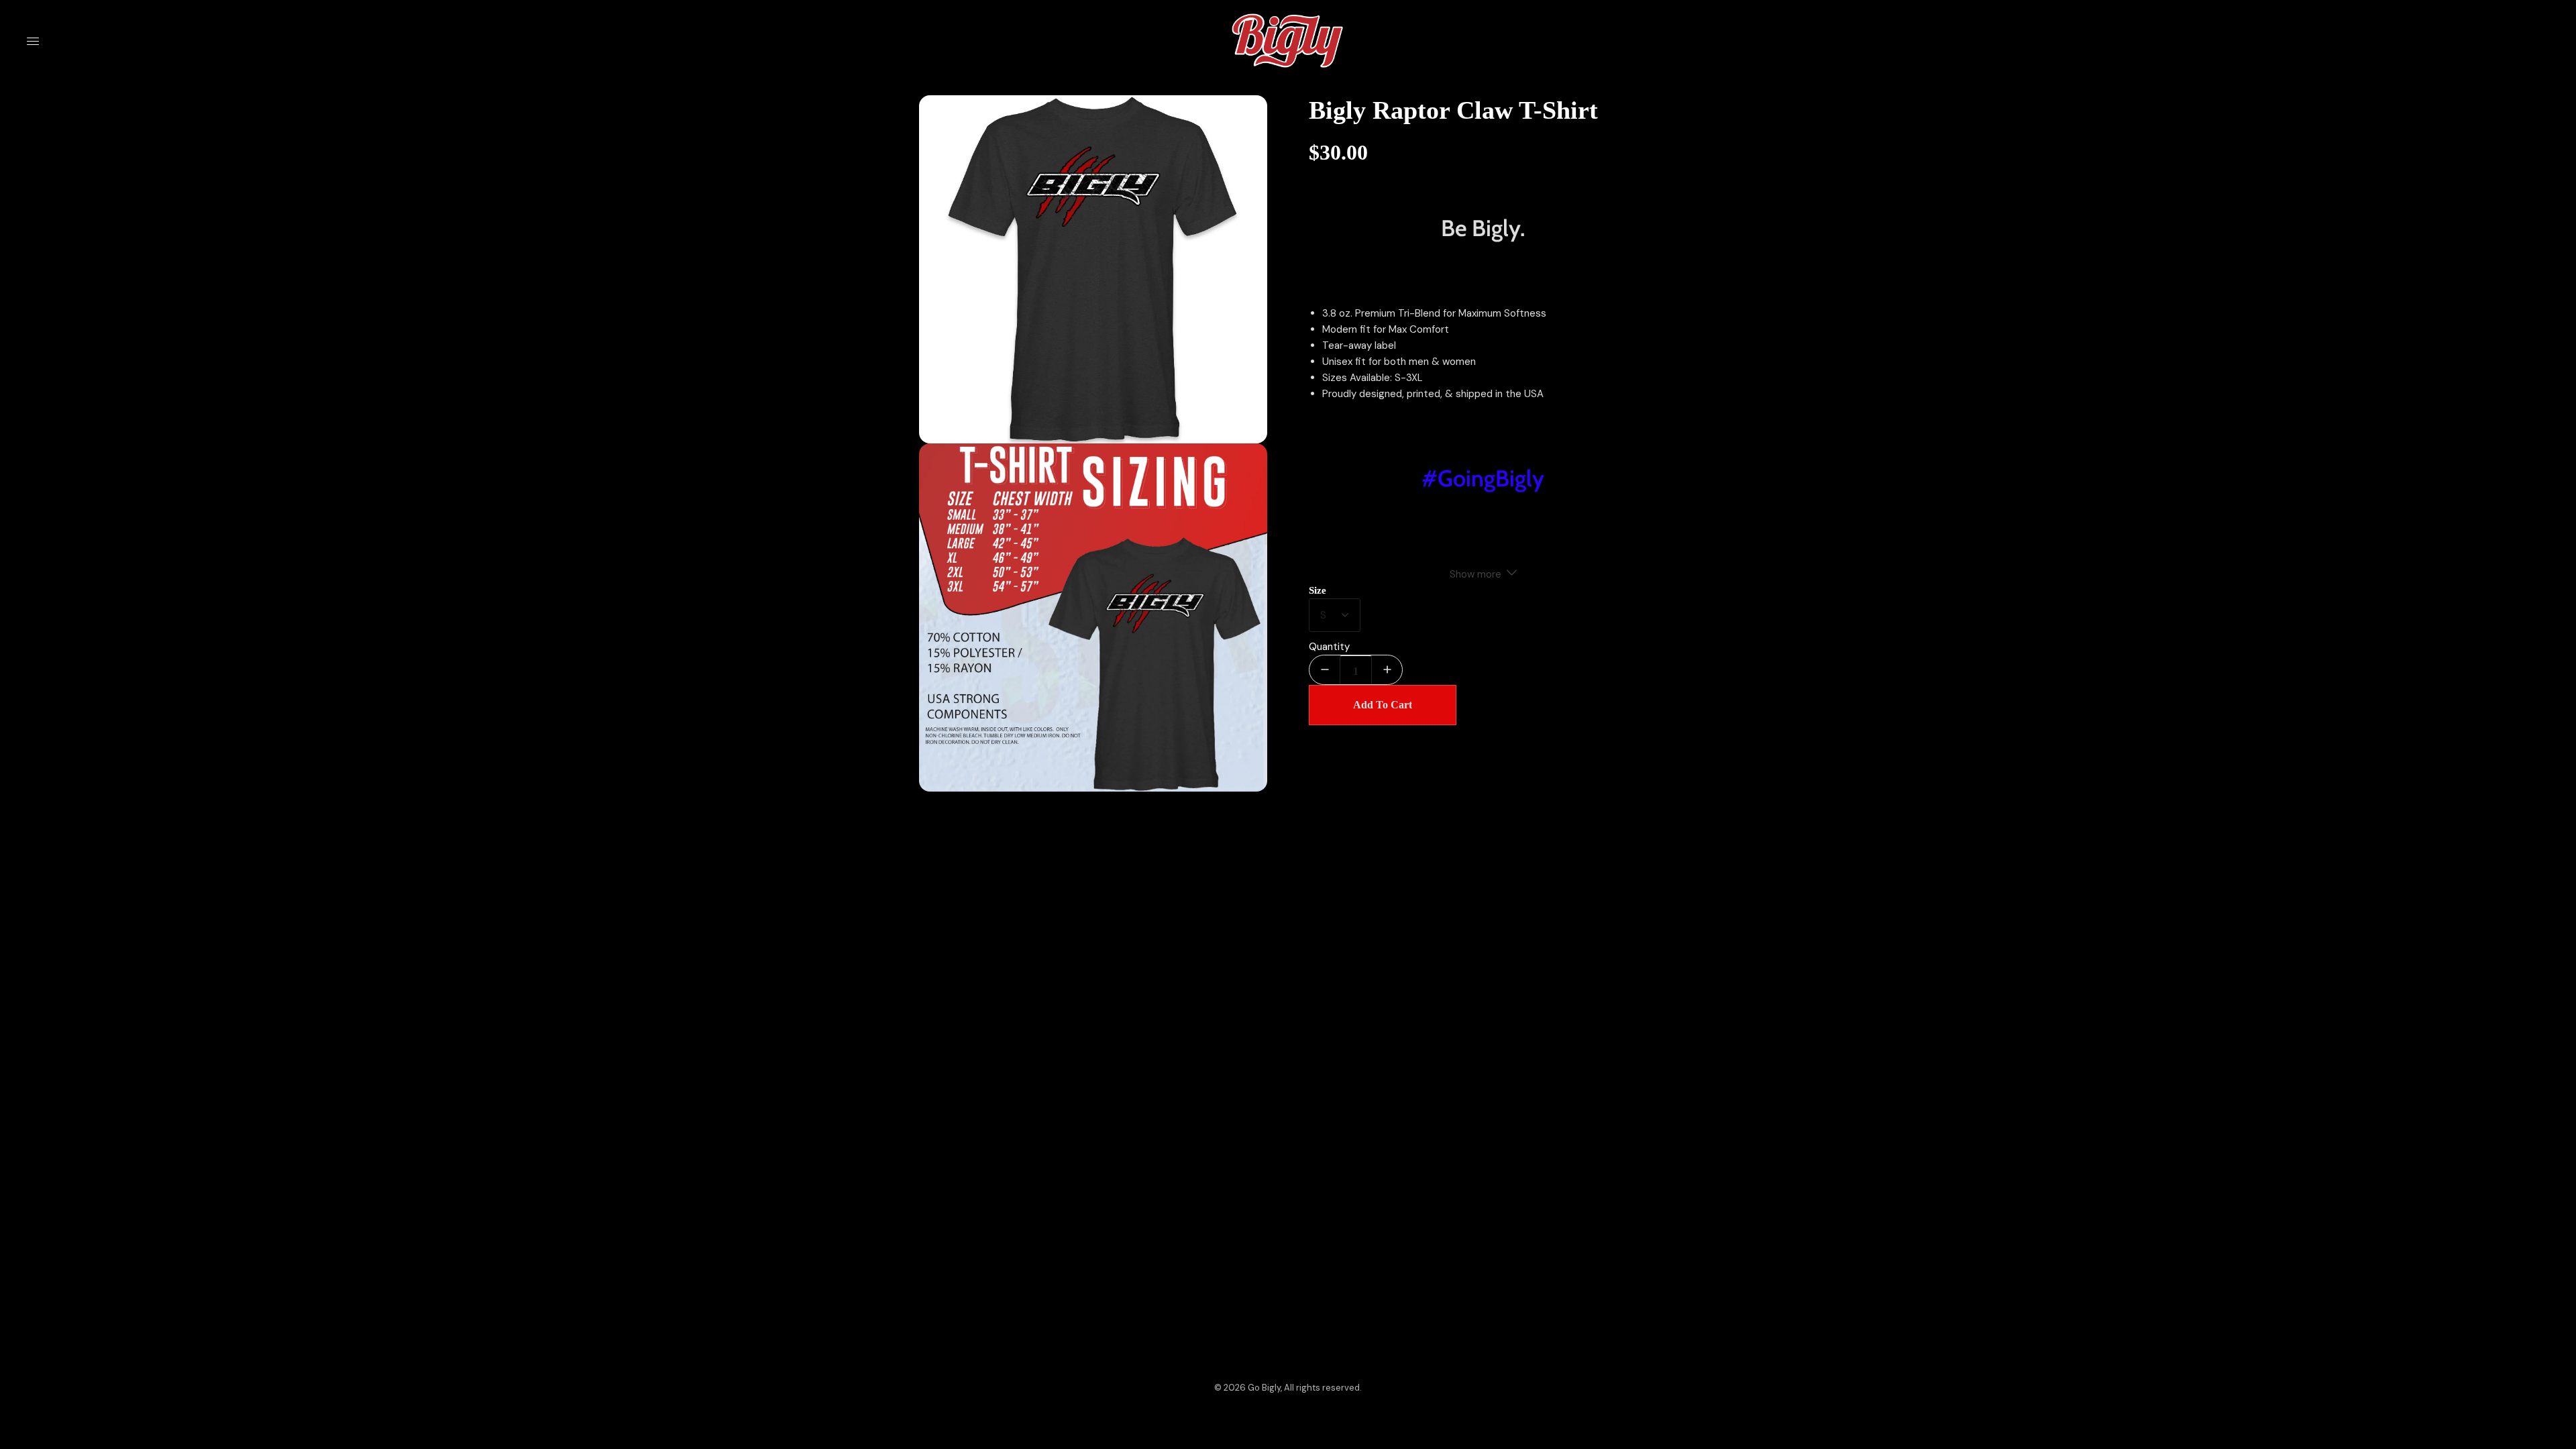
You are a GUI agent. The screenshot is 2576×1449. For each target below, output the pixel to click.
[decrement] (1325, 670)
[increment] (1387, 670)
